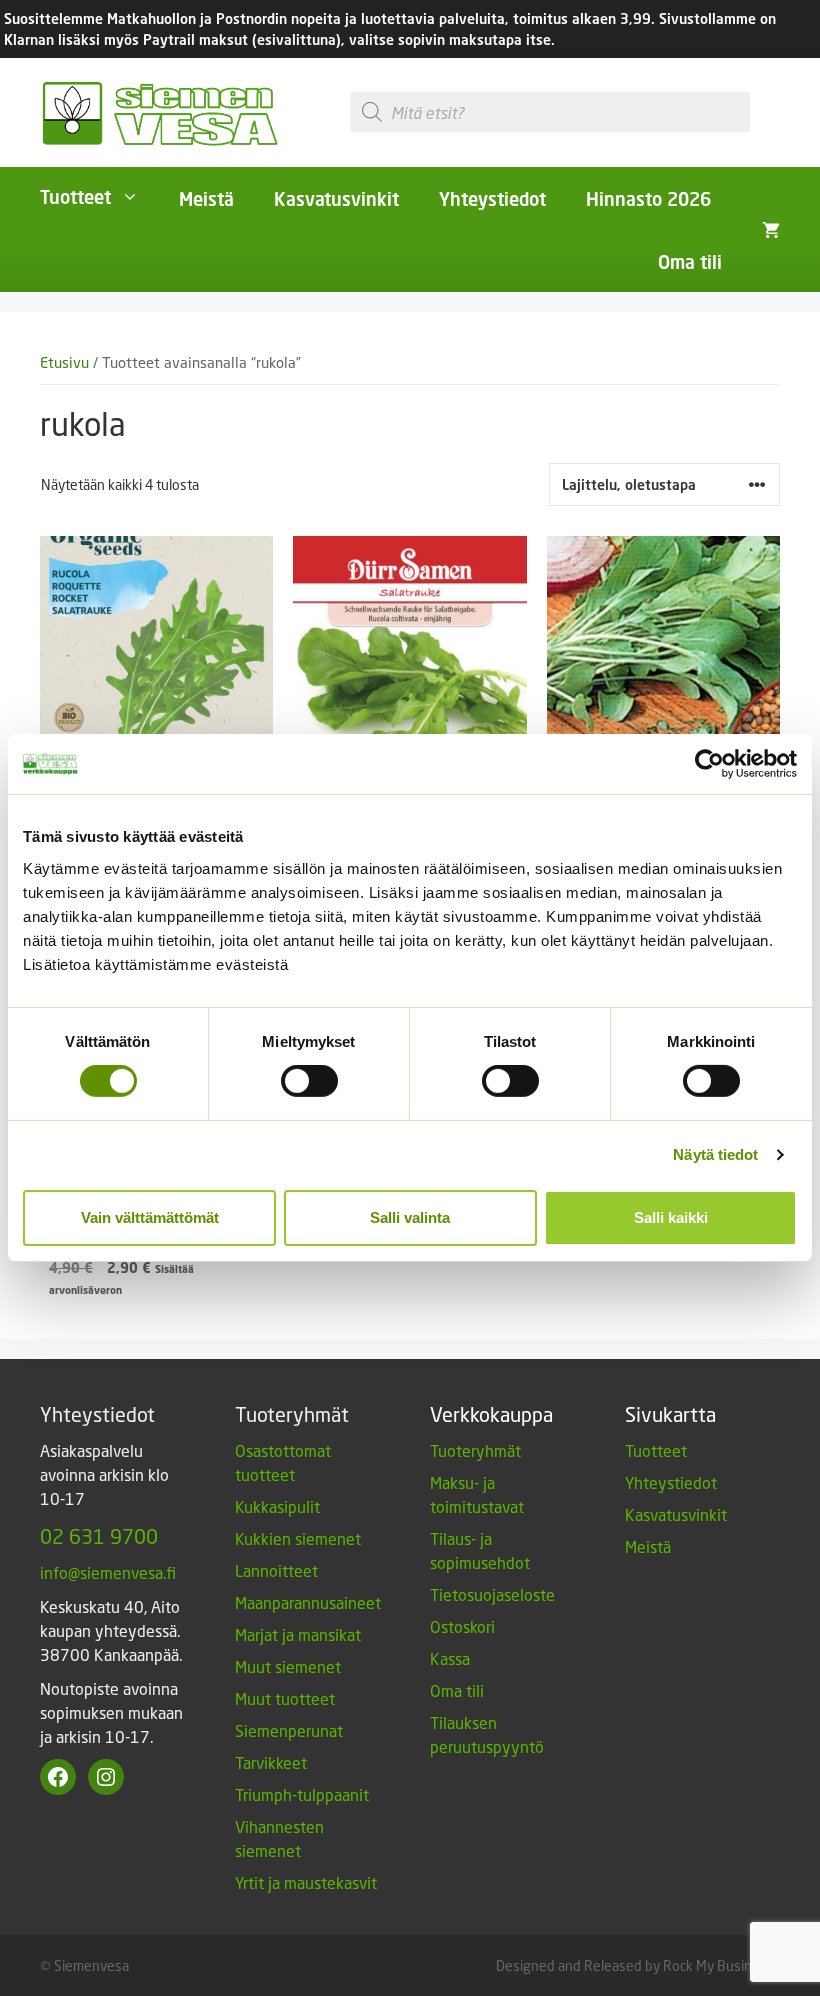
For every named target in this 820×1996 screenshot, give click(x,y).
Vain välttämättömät (150, 1217)
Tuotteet (75, 197)
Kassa (450, 1658)
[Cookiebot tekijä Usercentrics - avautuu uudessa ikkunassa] (709, 764)
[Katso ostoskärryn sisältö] (771, 229)
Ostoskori (462, 1626)
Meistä (206, 199)
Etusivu (64, 362)
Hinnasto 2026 (648, 199)
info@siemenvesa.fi (108, 1572)
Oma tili (690, 262)
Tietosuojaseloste (492, 1594)
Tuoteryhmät (475, 1450)
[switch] (309, 1081)
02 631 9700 (99, 1536)
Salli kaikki (671, 1217)
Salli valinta (410, 1217)
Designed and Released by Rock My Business (635, 1965)
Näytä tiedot (715, 1154)
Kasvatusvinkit (336, 199)
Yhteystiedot (492, 199)
